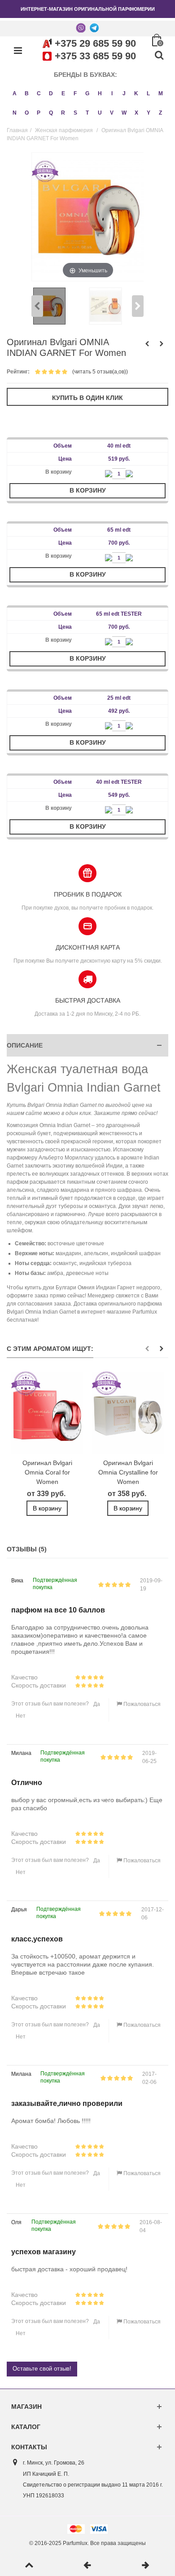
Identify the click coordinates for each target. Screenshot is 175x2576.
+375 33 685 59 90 (95, 56)
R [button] (63, 113)
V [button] (112, 113)
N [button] (15, 113)
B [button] (27, 93)
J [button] (124, 93)
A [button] (15, 93)
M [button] (161, 93)
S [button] (75, 113)
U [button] (100, 113)
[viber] (81, 27)
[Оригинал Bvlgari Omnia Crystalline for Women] (128, 1413)
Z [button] (160, 113)
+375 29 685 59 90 (95, 43)
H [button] (100, 93)
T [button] (87, 113)
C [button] (39, 93)
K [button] (136, 93)
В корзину (88, 490)
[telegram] (94, 27)
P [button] (39, 113)
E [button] (63, 93)
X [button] (136, 113)
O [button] (27, 113)
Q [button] (51, 113)
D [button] (51, 93)
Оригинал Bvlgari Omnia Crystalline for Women (128, 1472)
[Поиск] (159, 56)
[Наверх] (29, 2566)
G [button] (87, 93)
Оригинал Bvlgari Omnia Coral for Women (47, 1472)
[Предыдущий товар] (87, 2566)
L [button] (148, 93)
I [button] (112, 93)
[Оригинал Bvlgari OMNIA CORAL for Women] (47, 1413)
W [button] (124, 113)
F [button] (75, 93)
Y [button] (149, 113)
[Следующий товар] (146, 2566)
